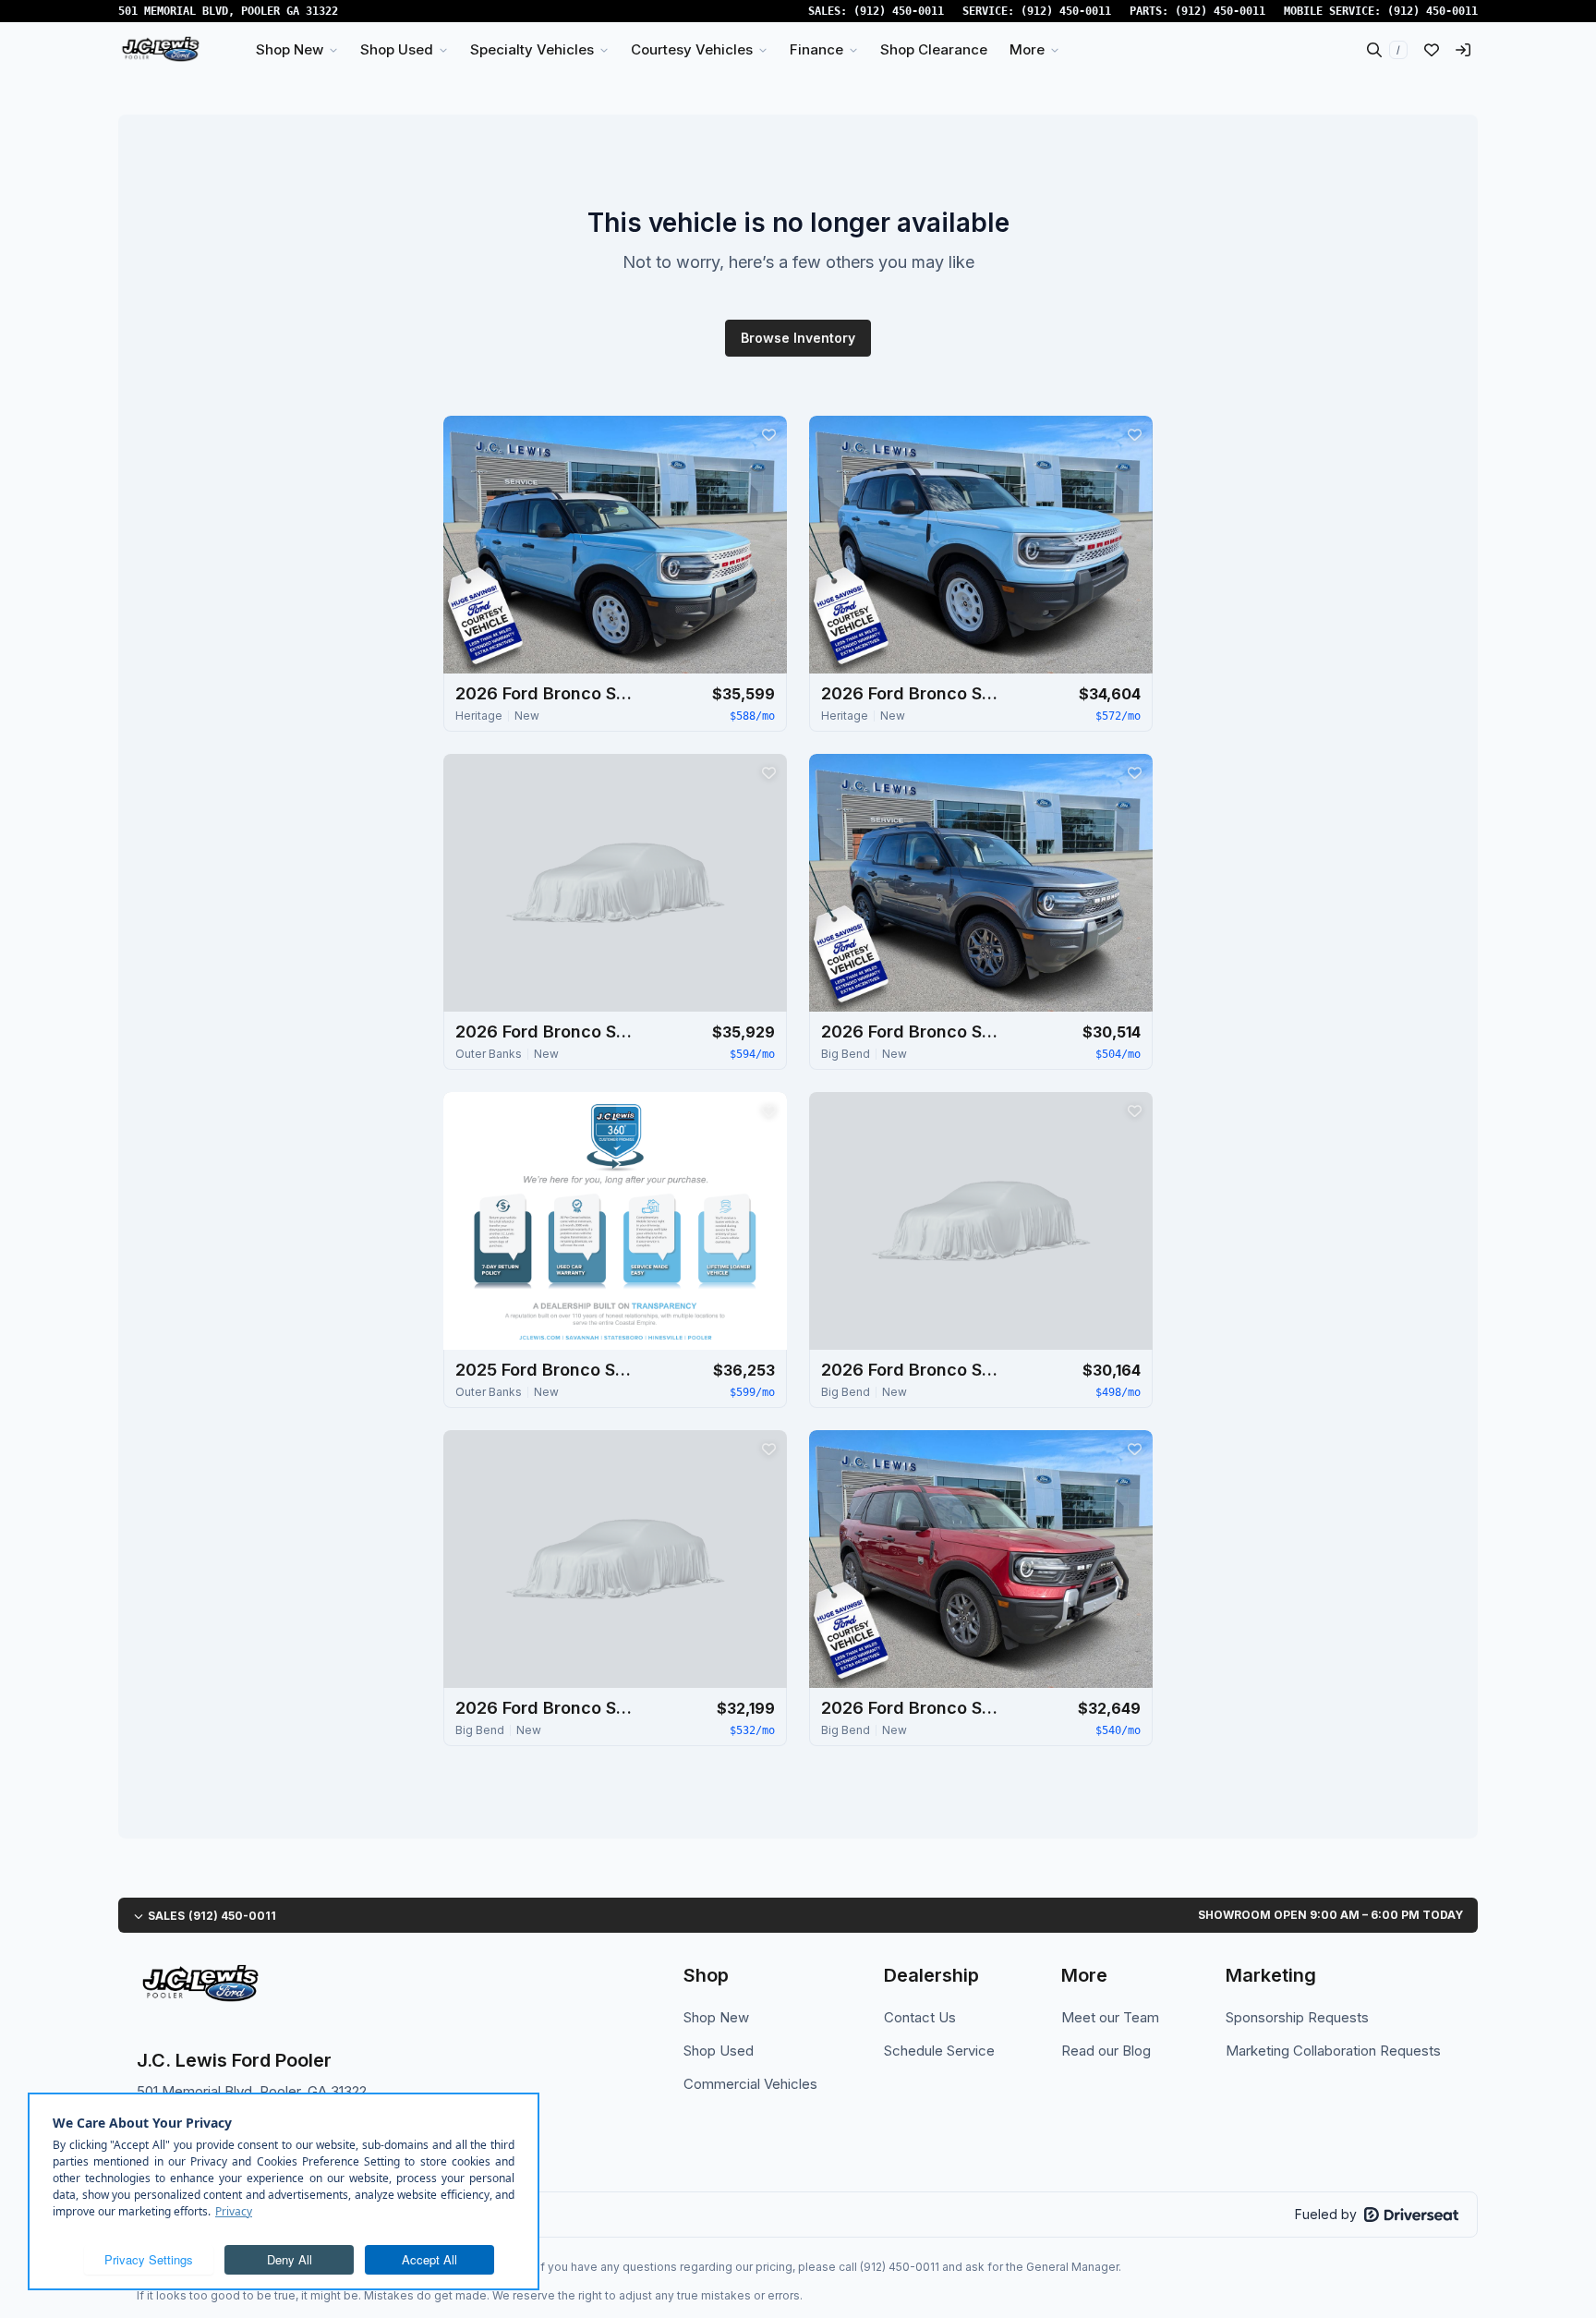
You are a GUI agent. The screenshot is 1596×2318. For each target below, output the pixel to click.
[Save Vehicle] (768, 434)
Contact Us (920, 2017)
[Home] (160, 50)
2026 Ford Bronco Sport (548, 693)
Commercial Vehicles (750, 2084)
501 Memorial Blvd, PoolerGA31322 (228, 11)
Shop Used (719, 2051)
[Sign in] (1463, 50)
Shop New (716, 2017)
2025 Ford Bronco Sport (548, 1370)
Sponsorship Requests (1297, 2017)
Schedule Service (939, 2051)
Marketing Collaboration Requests (1333, 2051)
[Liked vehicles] (1432, 50)
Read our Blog (1106, 2051)
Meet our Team (1110, 2017)
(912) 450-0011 (899, 11)
